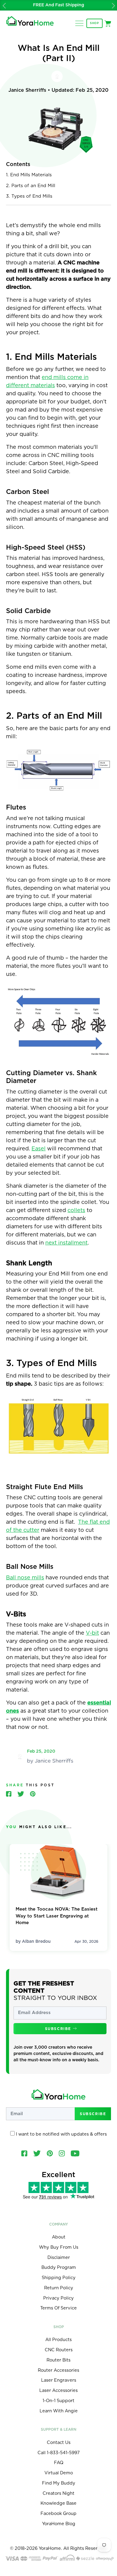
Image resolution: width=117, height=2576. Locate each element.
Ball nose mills (25, 1578)
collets (76, 1211)
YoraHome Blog (59, 2524)
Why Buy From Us (59, 2247)
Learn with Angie (59, 2411)
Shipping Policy (59, 2278)
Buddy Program (59, 2267)
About (59, 2237)
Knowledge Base (58, 2503)
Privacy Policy (58, 2298)
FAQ (59, 2463)
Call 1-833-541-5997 (59, 2453)
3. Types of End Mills (29, 196)
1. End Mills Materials (29, 175)
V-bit (92, 1633)
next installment (66, 1243)
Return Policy (59, 2288)
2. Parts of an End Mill (31, 186)
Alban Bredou (36, 1942)
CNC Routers (59, 2350)
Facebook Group (58, 2514)
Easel (39, 1149)
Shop (94, 23)
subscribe (59, 2029)
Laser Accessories (58, 2391)
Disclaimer (59, 2258)
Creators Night (58, 2493)
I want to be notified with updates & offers (61, 2134)
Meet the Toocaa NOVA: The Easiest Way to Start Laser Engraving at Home (57, 1916)
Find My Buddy (59, 2483)
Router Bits (58, 2360)
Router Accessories (58, 2370)
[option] (58, 5)
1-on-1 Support (58, 2401)
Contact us (59, 2443)
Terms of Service (58, 2308)
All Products (58, 2340)
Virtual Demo (59, 2473)
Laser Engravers (59, 2380)
